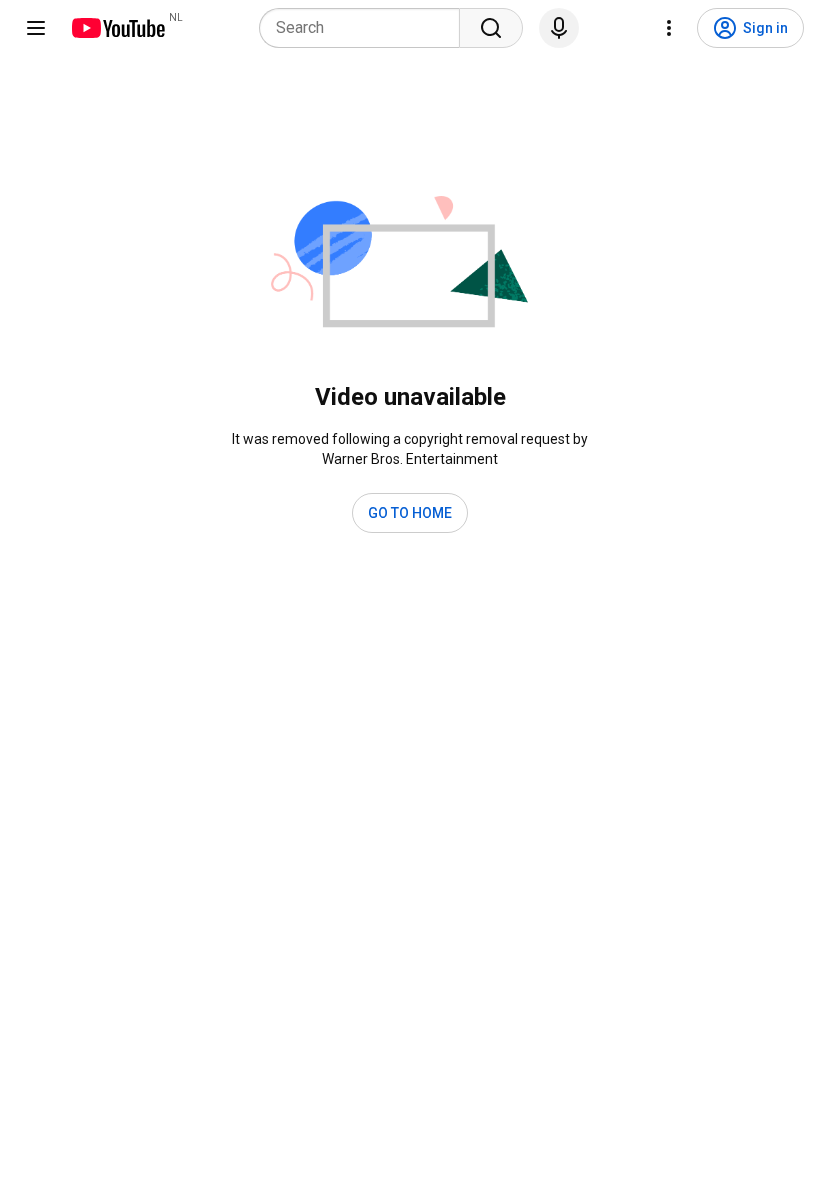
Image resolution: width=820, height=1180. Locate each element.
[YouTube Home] (117, 28)
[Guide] (36, 28)
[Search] (491, 28)
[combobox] (365, 28)
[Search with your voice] (559, 28)
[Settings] (669, 28)
